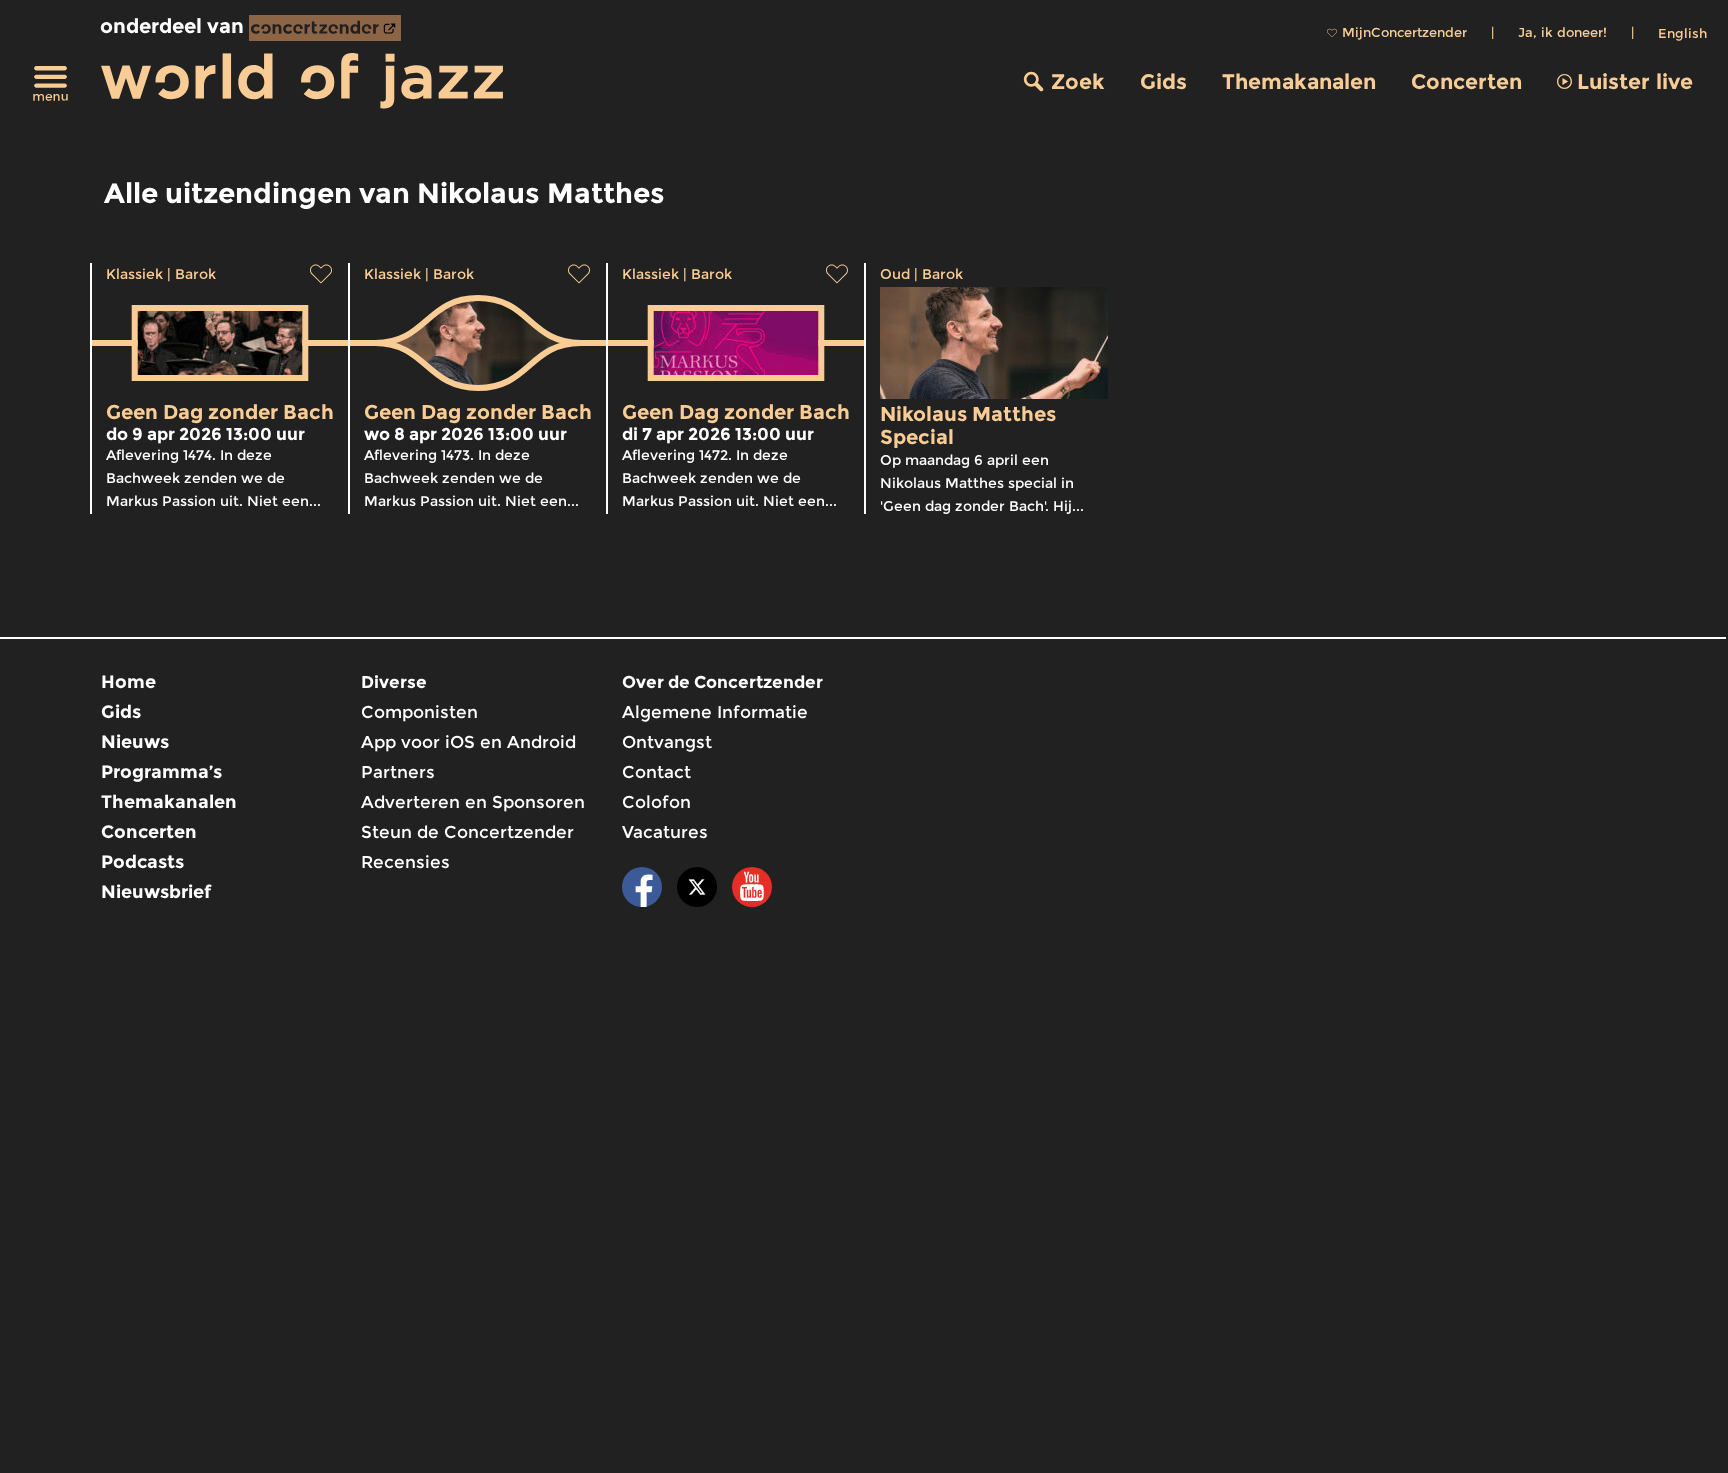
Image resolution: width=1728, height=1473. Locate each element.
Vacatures (665, 832)
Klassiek (134, 274)
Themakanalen (1299, 81)
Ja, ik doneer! (1562, 32)
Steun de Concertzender (467, 832)
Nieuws (135, 742)
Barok (195, 274)
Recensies (405, 862)
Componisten (419, 712)
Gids (1163, 81)
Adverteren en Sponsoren (473, 802)
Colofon (656, 802)
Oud (895, 274)
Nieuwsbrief (156, 892)
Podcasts (142, 862)
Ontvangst (667, 742)
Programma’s (161, 772)
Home (128, 682)
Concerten (1466, 81)
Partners (398, 772)
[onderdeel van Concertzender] (325, 28)
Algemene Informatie (715, 712)
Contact (656, 772)
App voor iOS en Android (468, 742)
